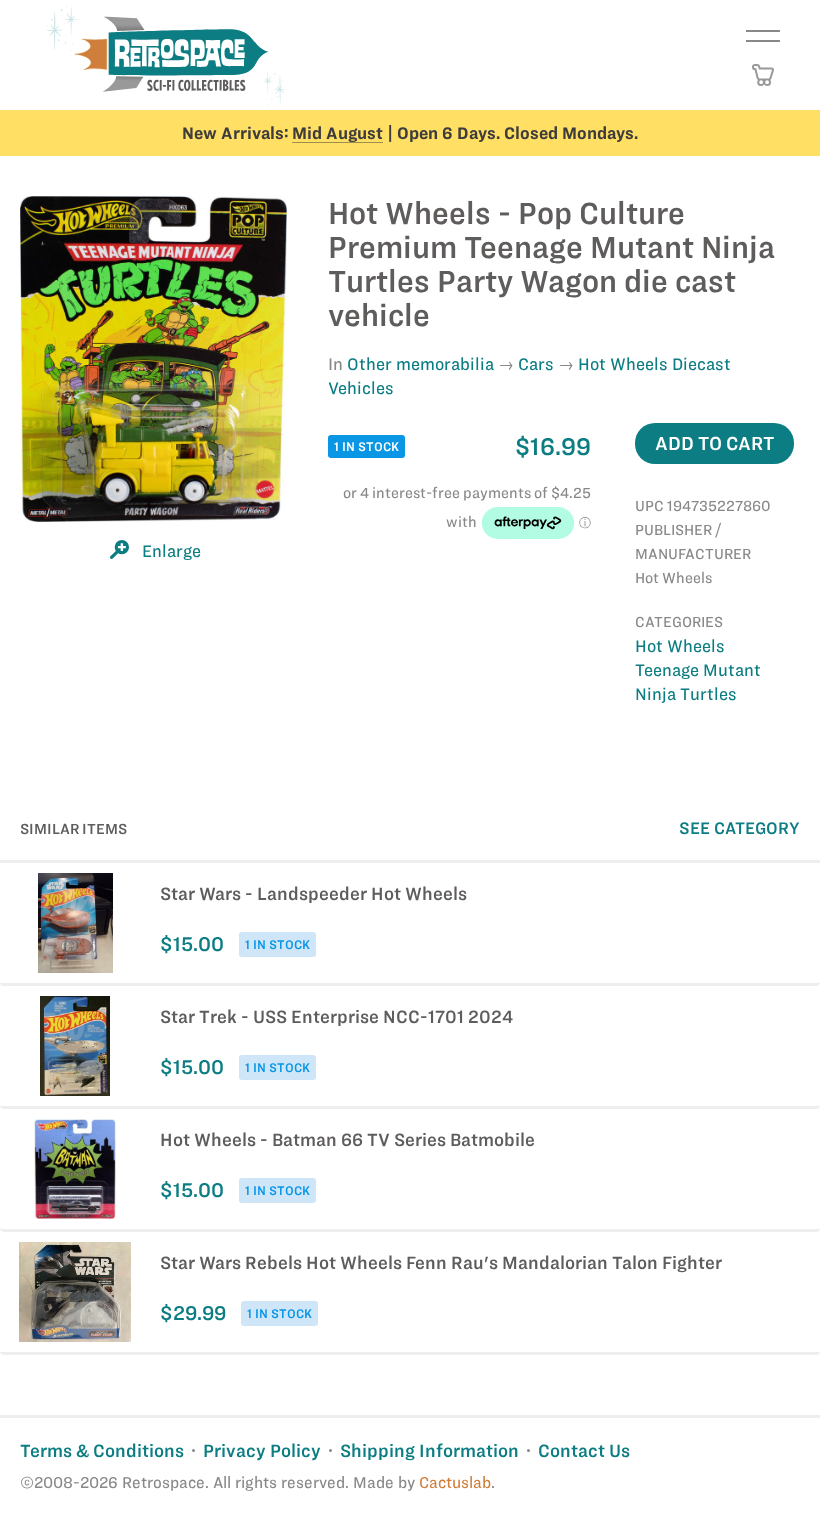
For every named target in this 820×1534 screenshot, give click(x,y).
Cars (536, 364)
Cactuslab (455, 1482)
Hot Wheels (680, 646)
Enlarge (171, 551)
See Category (739, 828)
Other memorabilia (420, 364)
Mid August (337, 133)
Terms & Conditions (102, 1450)
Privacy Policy (262, 1450)
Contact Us (584, 1450)
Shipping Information (429, 1450)
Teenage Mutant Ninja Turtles (698, 682)
